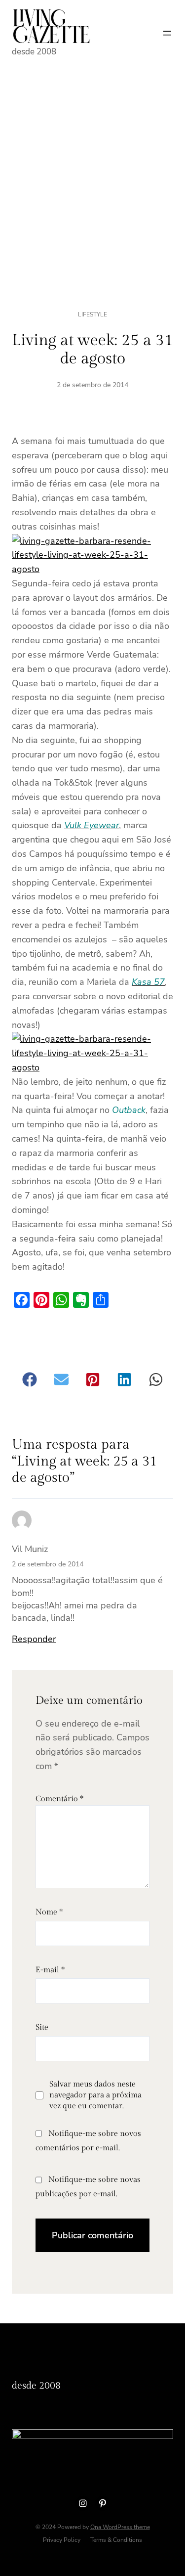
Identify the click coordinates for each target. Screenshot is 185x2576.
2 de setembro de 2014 (48, 1564)
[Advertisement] (92, 171)
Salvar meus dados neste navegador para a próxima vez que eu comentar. (95, 2095)
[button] (30, 1379)
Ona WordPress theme (120, 2527)
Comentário (59, 1799)
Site (42, 2027)
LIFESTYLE (92, 314)
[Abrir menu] (167, 33)
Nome (49, 1912)
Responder (34, 1639)
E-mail (50, 1970)
